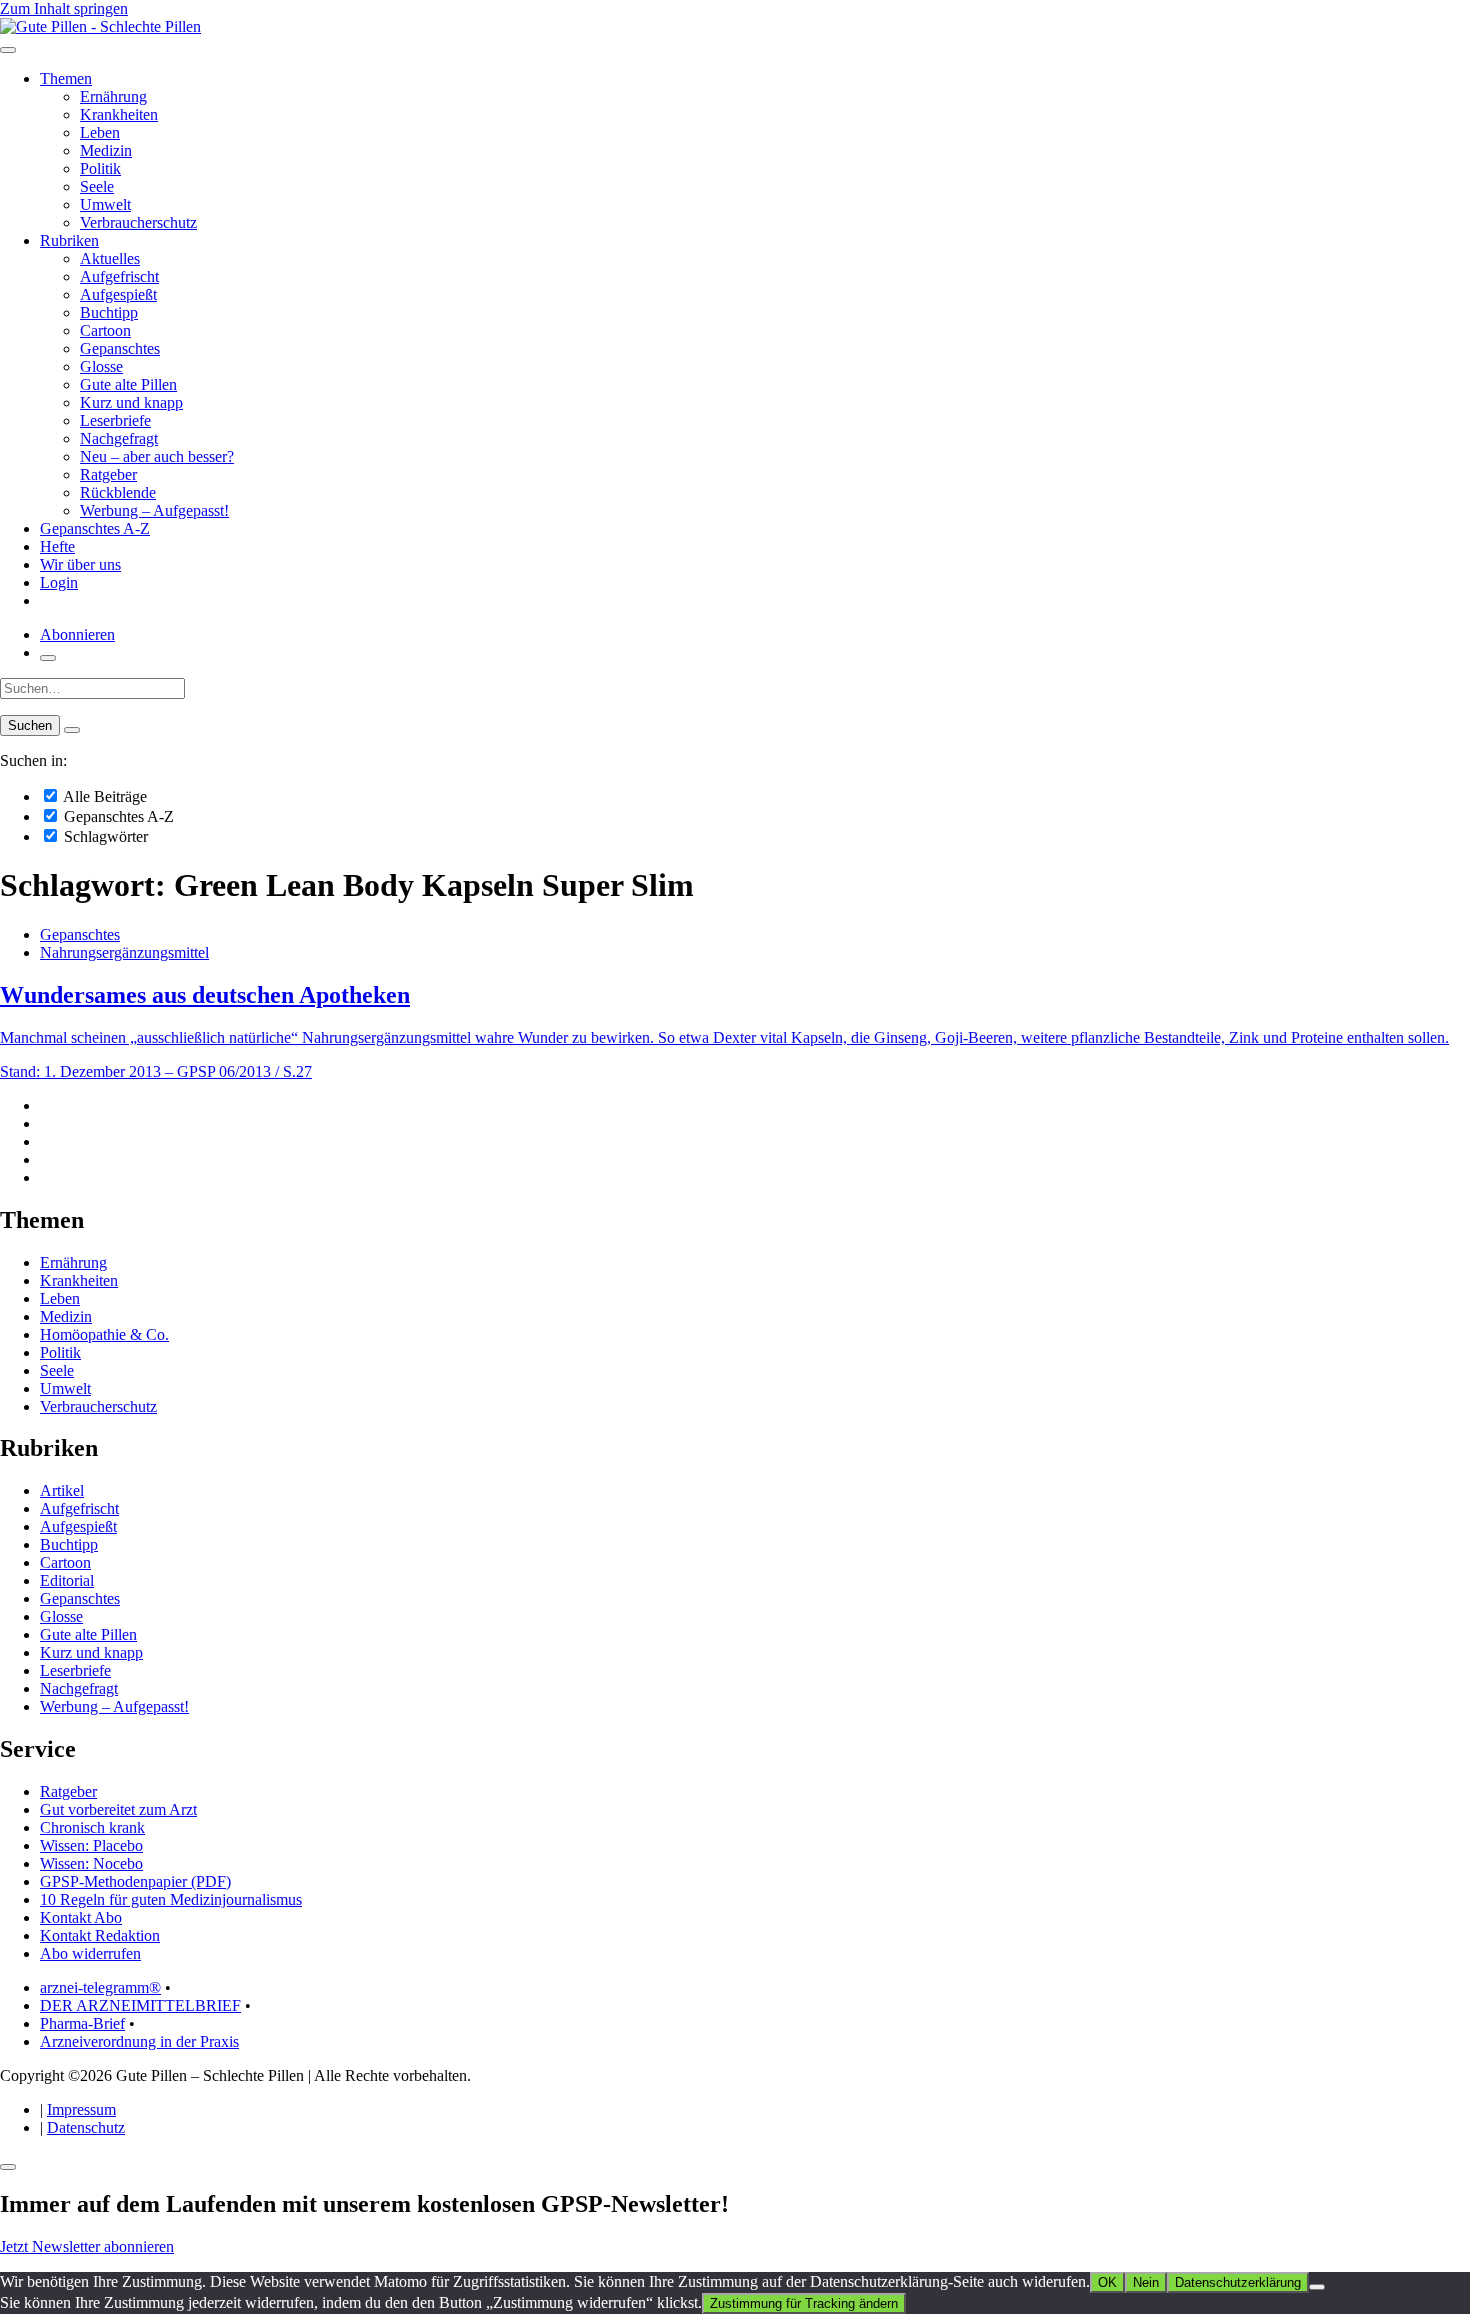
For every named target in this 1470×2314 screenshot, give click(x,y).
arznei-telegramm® (100, 1987)
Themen (66, 78)
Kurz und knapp (131, 402)
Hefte (57, 546)
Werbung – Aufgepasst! (154, 510)
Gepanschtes (120, 348)
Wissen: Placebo (91, 1845)
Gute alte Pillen (128, 384)
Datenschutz (86, 2127)
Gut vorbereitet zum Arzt (118, 1809)
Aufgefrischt (119, 276)
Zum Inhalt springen (64, 8)
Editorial (67, 1580)
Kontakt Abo (81, 1917)
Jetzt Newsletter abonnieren (87, 2246)
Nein (1146, 2282)
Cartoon (105, 330)
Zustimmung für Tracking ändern (804, 2303)
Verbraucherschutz (138, 222)
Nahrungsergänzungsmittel (124, 952)
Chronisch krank (92, 1827)
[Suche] (48, 658)
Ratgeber (108, 474)
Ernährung (113, 96)
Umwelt (105, 204)
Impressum (81, 2109)
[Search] (72, 730)
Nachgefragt (119, 438)
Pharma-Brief (82, 2023)
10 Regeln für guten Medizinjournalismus (171, 1899)
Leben (100, 132)
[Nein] (1317, 2287)
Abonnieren (77, 634)
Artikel (62, 1490)
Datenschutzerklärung (1238, 2282)
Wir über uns (80, 564)
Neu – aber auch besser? (157, 456)
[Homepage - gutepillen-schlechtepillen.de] (100, 26)
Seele (97, 186)
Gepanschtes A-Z (95, 528)
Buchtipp (109, 312)
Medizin (106, 150)
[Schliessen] (8, 2167)
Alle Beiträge (103, 796)
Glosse (101, 366)
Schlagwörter (104, 836)
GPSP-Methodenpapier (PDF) (135, 1881)
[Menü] (8, 50)
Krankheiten (119, 114)
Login (59, 582)
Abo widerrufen (90, 1953)
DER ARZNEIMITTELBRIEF (140, 2005)
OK (1107, 2282)
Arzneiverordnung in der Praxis (139, 2041)
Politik (100, 168)
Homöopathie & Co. (104, 1334)
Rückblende (118, 492)
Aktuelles (110, 258)
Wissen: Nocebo (91, 1863)
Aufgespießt (118, 294)
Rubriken (69, 240)
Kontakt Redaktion (100, 1935)
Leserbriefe (115, 420)
